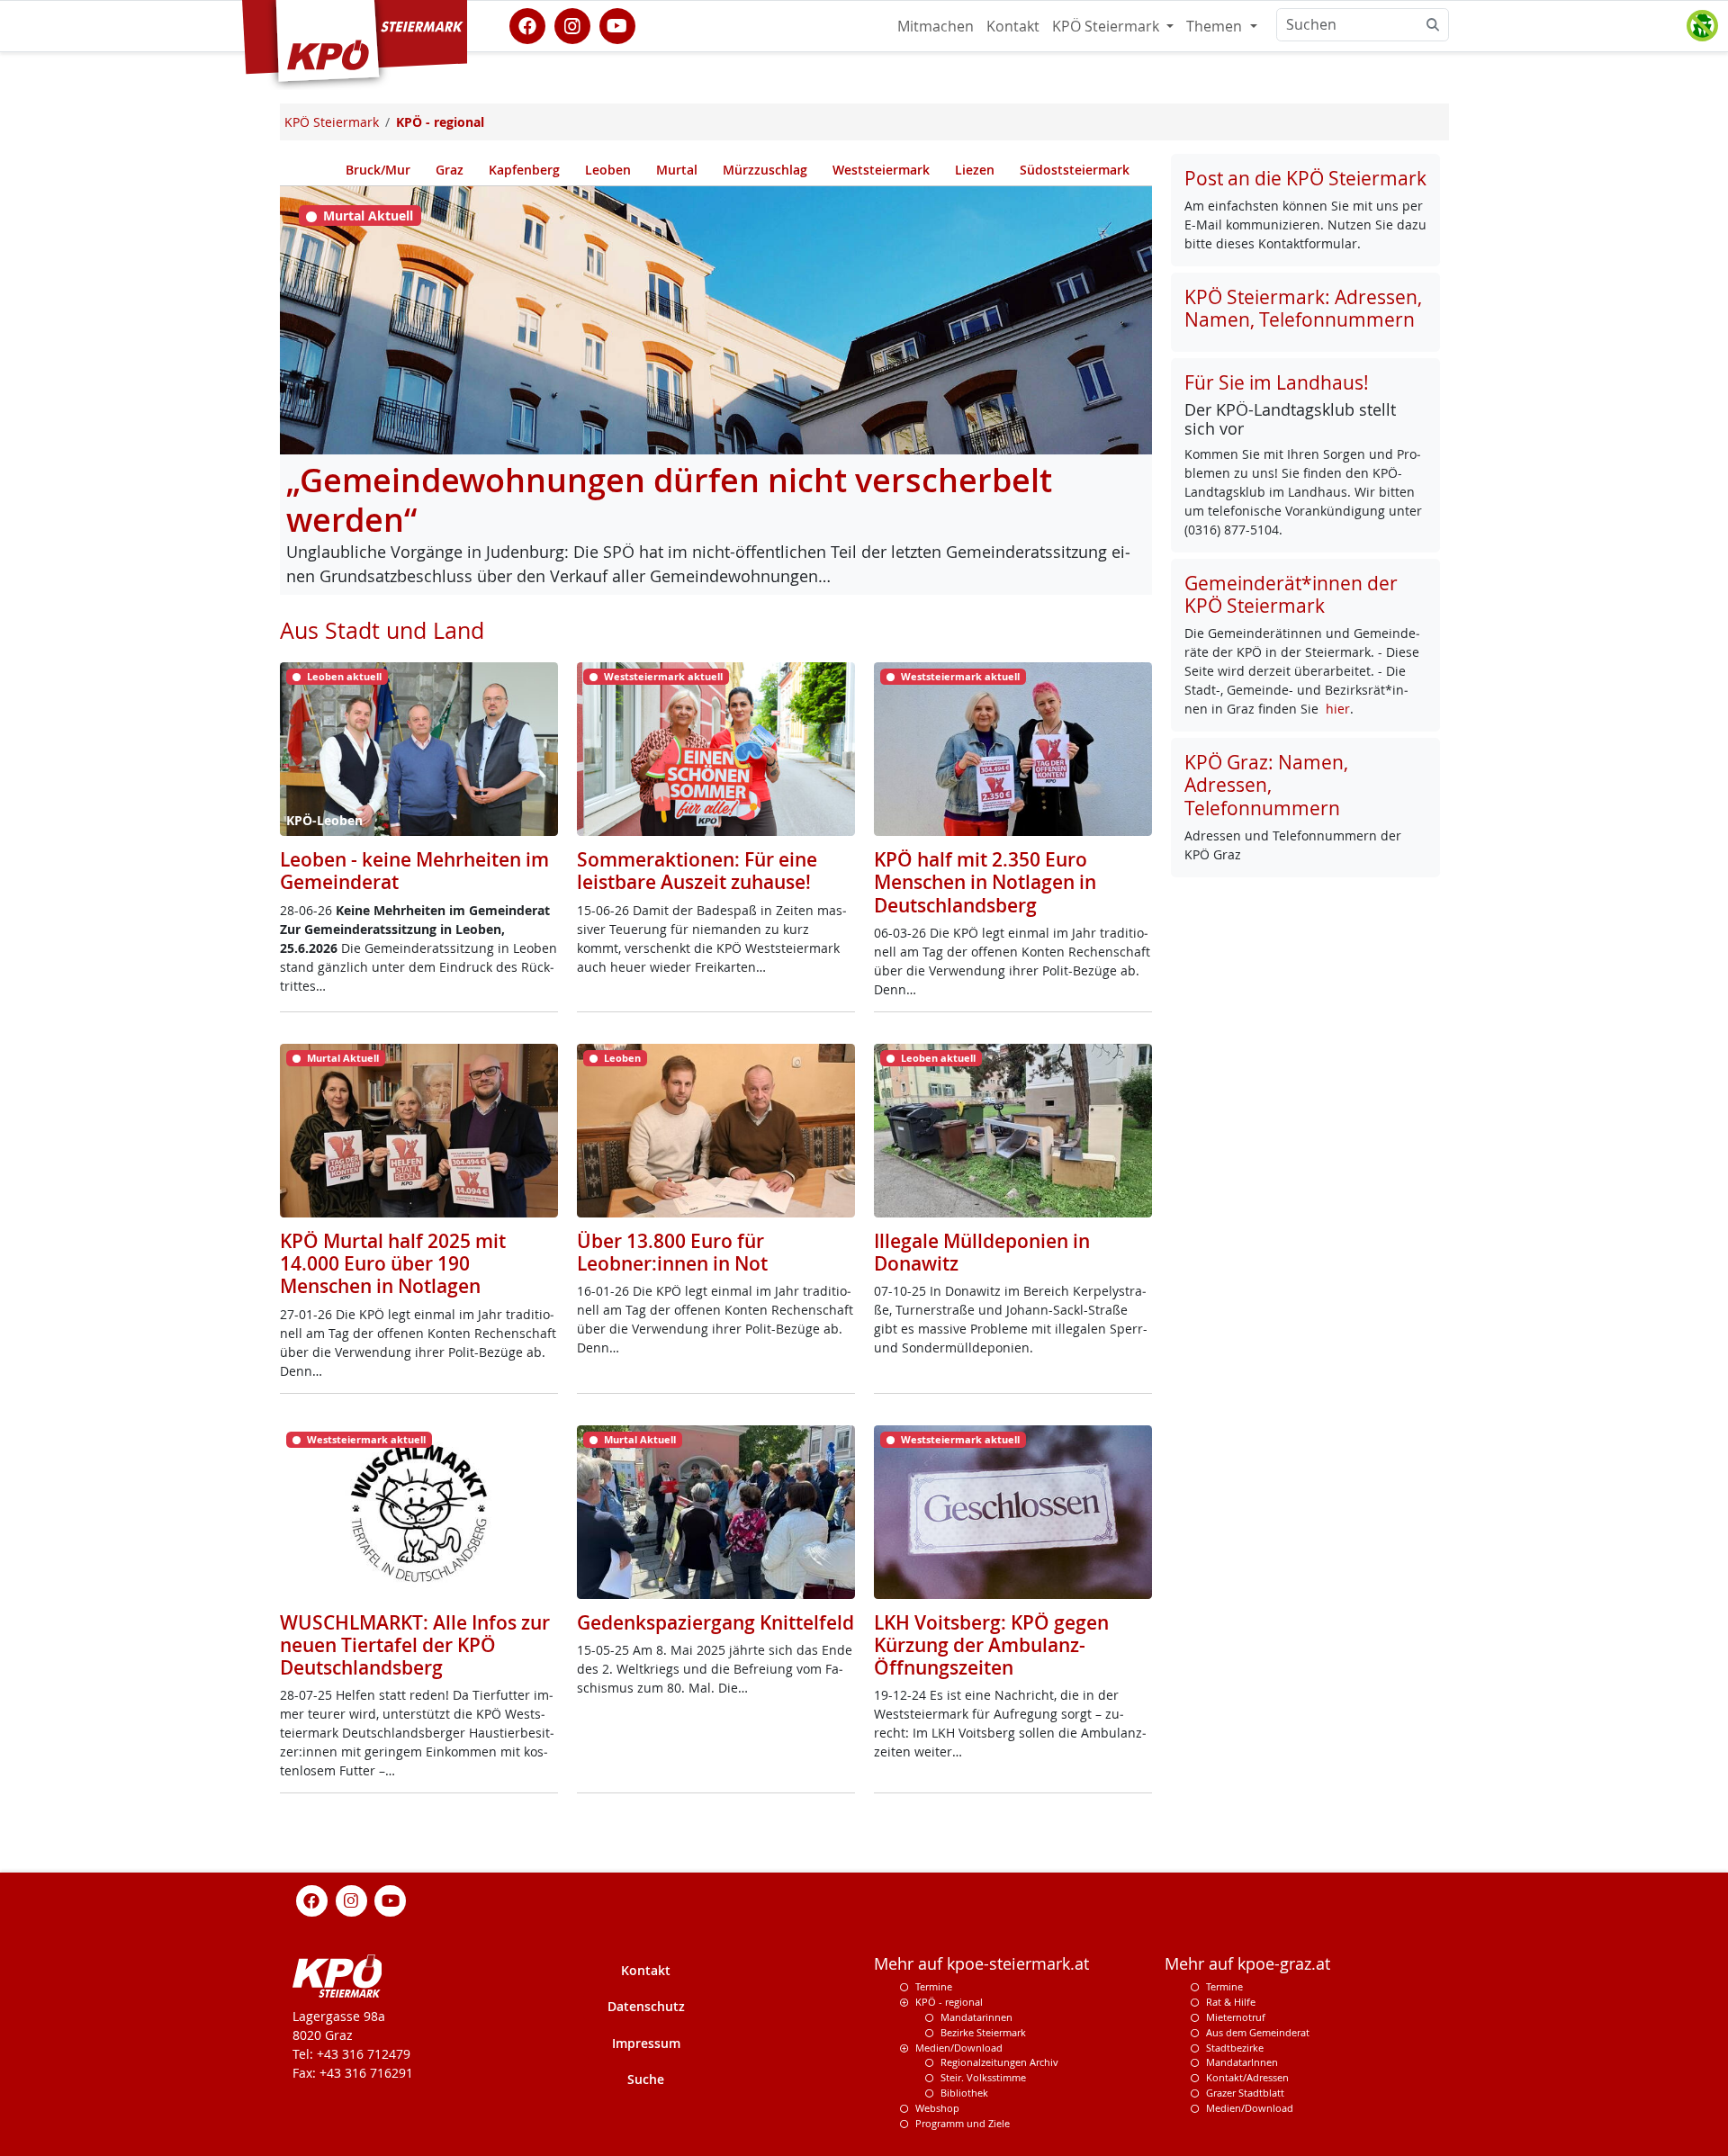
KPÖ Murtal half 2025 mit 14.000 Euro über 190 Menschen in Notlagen (393, 1263)
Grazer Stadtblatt (1245, 2093)
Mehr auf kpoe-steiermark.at (981, 1964)
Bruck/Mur (378, 170)
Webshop (937, 2108)
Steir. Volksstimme (983, 2077)
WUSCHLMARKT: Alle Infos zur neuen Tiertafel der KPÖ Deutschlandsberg (415, 1645)
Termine (934, 1986)
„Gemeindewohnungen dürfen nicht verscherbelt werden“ (669, 500)
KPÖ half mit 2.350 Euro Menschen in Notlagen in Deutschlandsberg (985, 882)
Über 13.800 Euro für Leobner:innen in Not (672, 1252)
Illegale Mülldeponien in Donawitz (982, 1252)
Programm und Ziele (963, 2123)
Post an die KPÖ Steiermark (1305, 178)
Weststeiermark (881, 170)
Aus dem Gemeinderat (1258, 2032)
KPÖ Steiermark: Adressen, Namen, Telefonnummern (1303, 308)
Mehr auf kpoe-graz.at (1247, 1964)
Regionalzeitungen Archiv (999, 2062)
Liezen (975, 170)
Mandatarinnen (976, 2017)
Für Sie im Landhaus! (1277, 382)
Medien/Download (959, 2048)
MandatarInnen (1242, 2062)
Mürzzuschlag (765, 170)
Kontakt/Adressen (1247, 2077)
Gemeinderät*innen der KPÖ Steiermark (1291, 594)
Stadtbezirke (1235, 2048)
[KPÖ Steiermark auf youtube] (617, 24)
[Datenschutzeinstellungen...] (1702, 26)
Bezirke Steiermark (983, 2032)
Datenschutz (646, 2006)
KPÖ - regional (949, 2002)
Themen (1216, 26)
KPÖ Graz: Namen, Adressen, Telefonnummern (1266, 785)
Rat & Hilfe (1231, 2002)
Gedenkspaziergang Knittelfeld (715, 1622)
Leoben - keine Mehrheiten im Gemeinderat (414, 871)
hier (1338, 709)
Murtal (677, 170)
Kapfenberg (524, 170)
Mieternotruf (1236, 2017)
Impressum (646, 2043)
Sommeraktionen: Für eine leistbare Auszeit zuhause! (697, 871)
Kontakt (1013, 26)
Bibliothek (964, 2093)
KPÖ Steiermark (1107, 26)
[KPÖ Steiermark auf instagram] (572, 24)
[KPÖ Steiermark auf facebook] (527, 24)
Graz (450, 170)
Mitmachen (936, 26)
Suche (646, 2079)
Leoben (608, 170)
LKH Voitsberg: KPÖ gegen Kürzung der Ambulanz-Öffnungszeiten (991, 1645)
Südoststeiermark (1075, 170)
